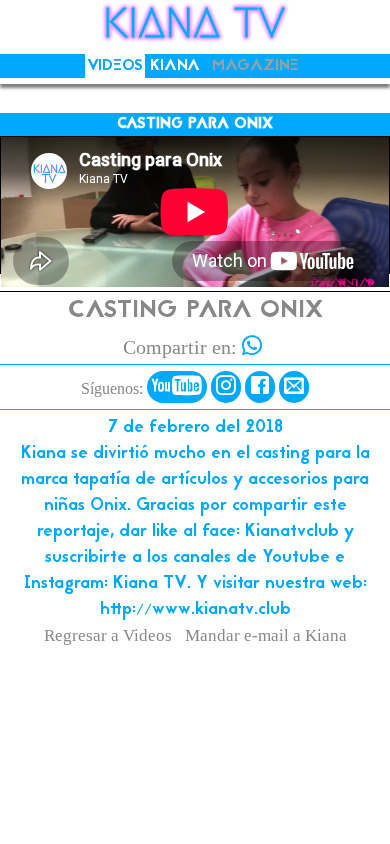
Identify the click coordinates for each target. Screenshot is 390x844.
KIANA (175, 66)
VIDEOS (115, 66)
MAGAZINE (255, 66)
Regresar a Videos (108, 635)
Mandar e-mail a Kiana (266, 635)
